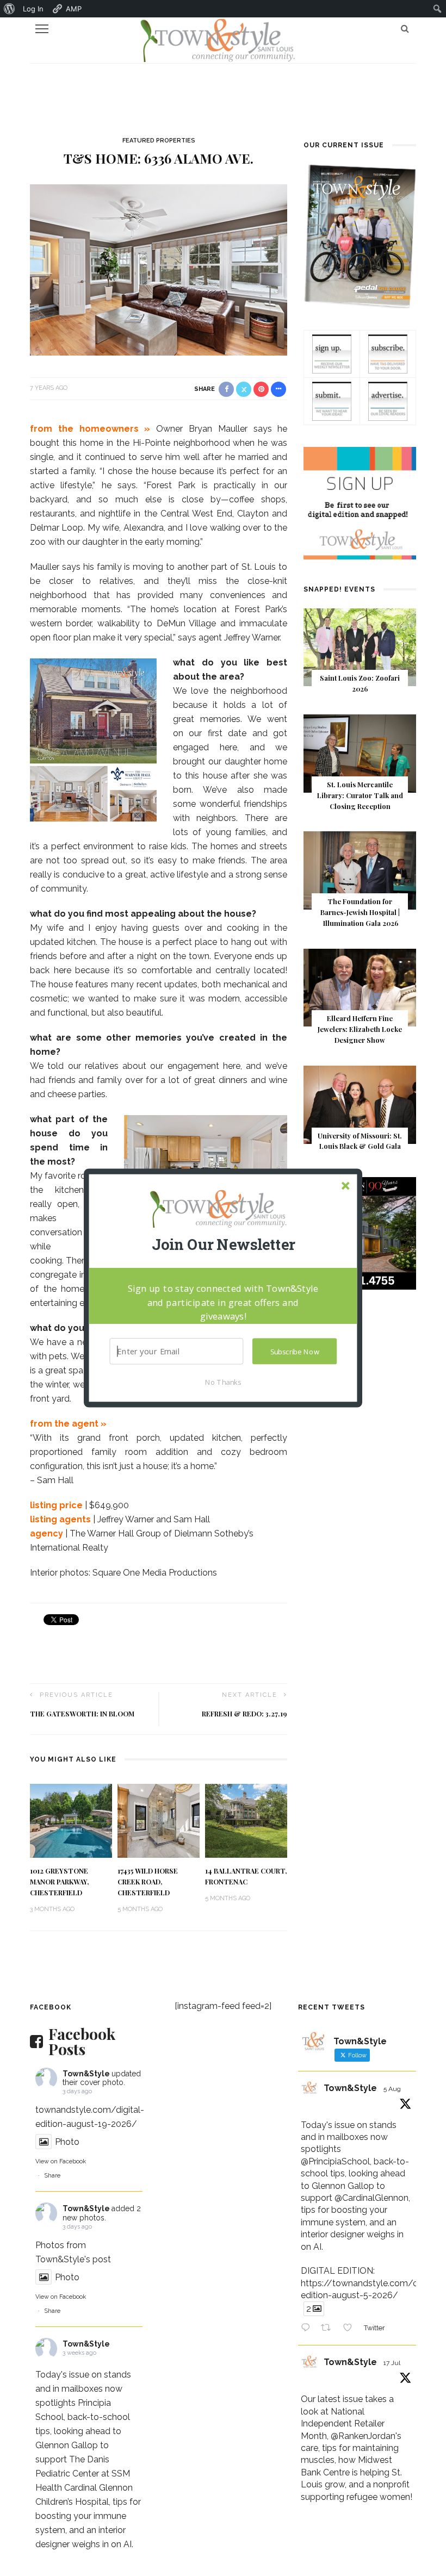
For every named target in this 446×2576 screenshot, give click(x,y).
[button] (223, 1245)
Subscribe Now (295, 1352)
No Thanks (223, 1382)
